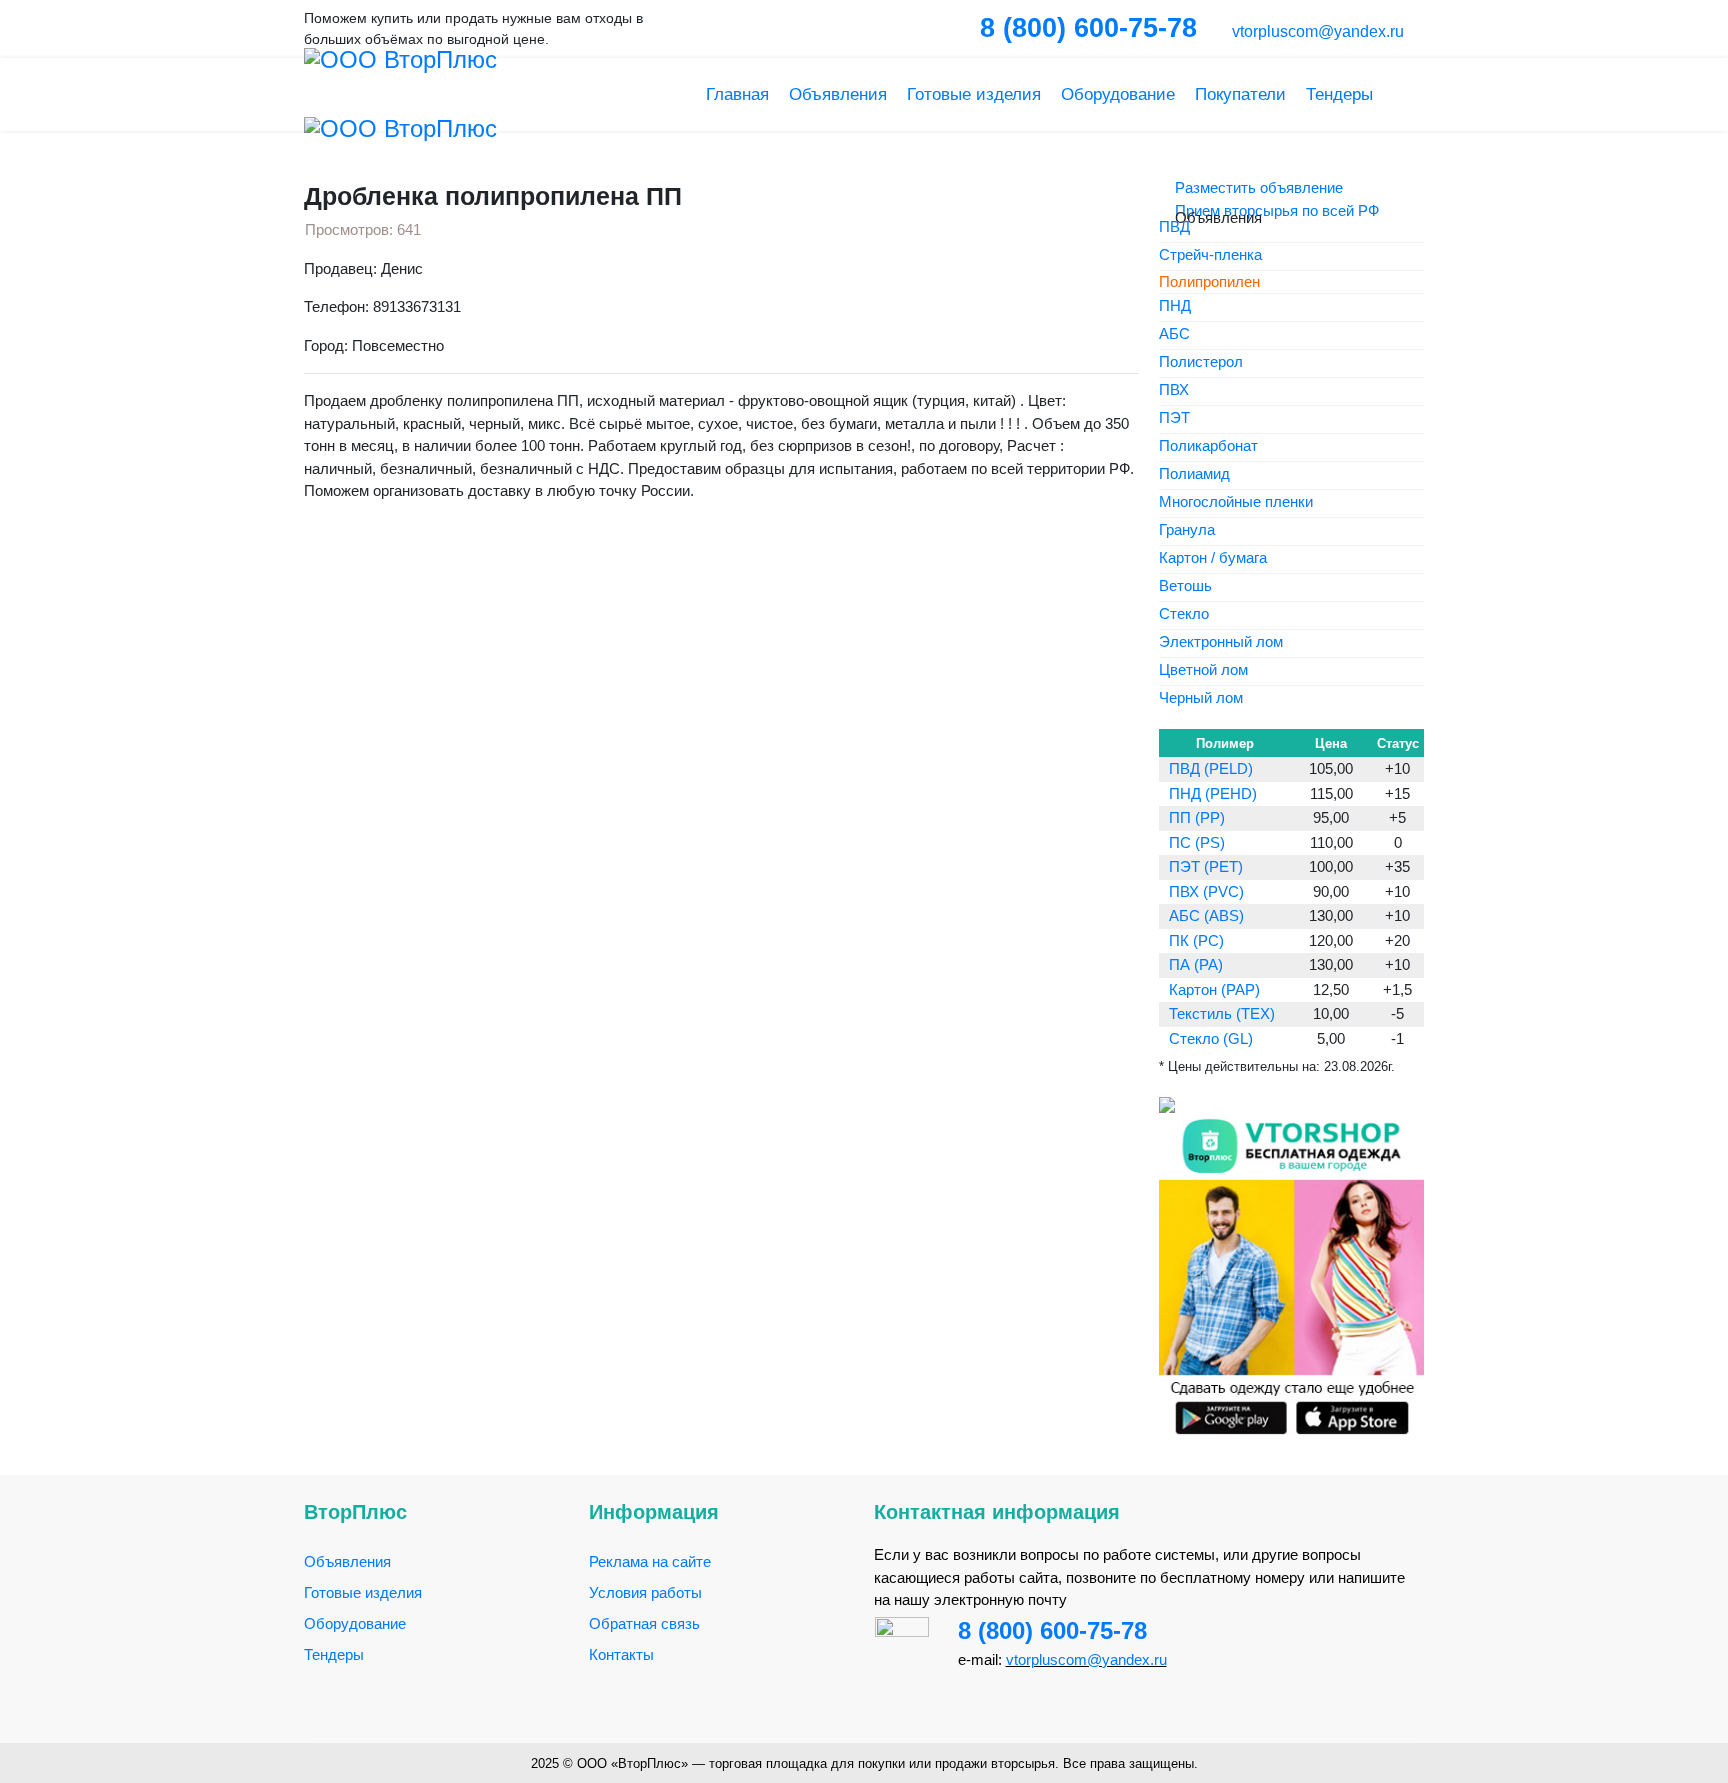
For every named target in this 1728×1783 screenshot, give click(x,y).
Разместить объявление (1257, 187)
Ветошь (1185, 586)
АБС (1174, 334)
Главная (737, 94)
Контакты (621, 1654)
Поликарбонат (1208, 446)
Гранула (1187, 530)
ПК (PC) (1196, 940)
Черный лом (1201, 698)
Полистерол (1201, 362)
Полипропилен (1209, 281)
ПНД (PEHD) (1213, 793)
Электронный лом (1221, 642)
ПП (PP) (1197, 817)
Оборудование (1118, 94)
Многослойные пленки (1236, 502)
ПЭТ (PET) (1206, 866)
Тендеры (1339, 94)
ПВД (1174, 227)
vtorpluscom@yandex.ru (1316, 31)
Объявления (838, 94)
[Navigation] (1416, 94)
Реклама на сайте (650, 1561)
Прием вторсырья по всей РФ (1275, 210)
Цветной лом (1203, 670)
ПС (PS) (1197, 842)
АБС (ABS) (1206, 915)
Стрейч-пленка (1210, 255)
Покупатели (1240, 94)
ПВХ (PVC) (1206, 891)
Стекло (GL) (1211, 1038)
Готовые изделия (974, 94)
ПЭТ (1174, 418)
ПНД (1175, 306)
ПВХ (1174, 390)
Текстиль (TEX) (1222, 1013)
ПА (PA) (1196, 964)
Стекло (1184, 614)
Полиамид (1194, 474)
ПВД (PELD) (1211, 768)
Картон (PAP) (1214, 989)
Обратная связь (644, 1623)
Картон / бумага (1213, 558)
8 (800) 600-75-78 (1052, 1630)
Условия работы (645, 1592)
